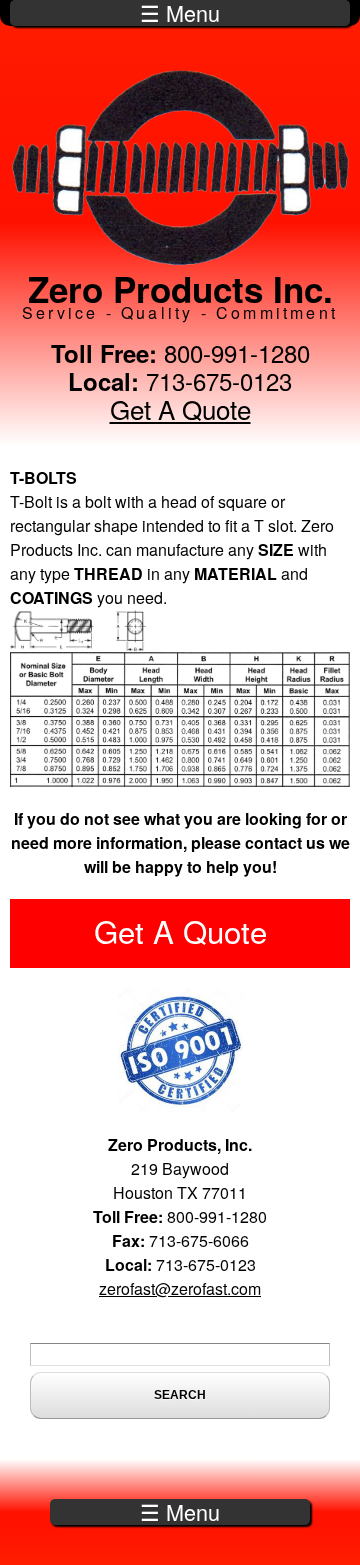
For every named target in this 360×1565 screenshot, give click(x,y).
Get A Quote (180, 408)
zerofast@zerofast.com (180, 1288)
